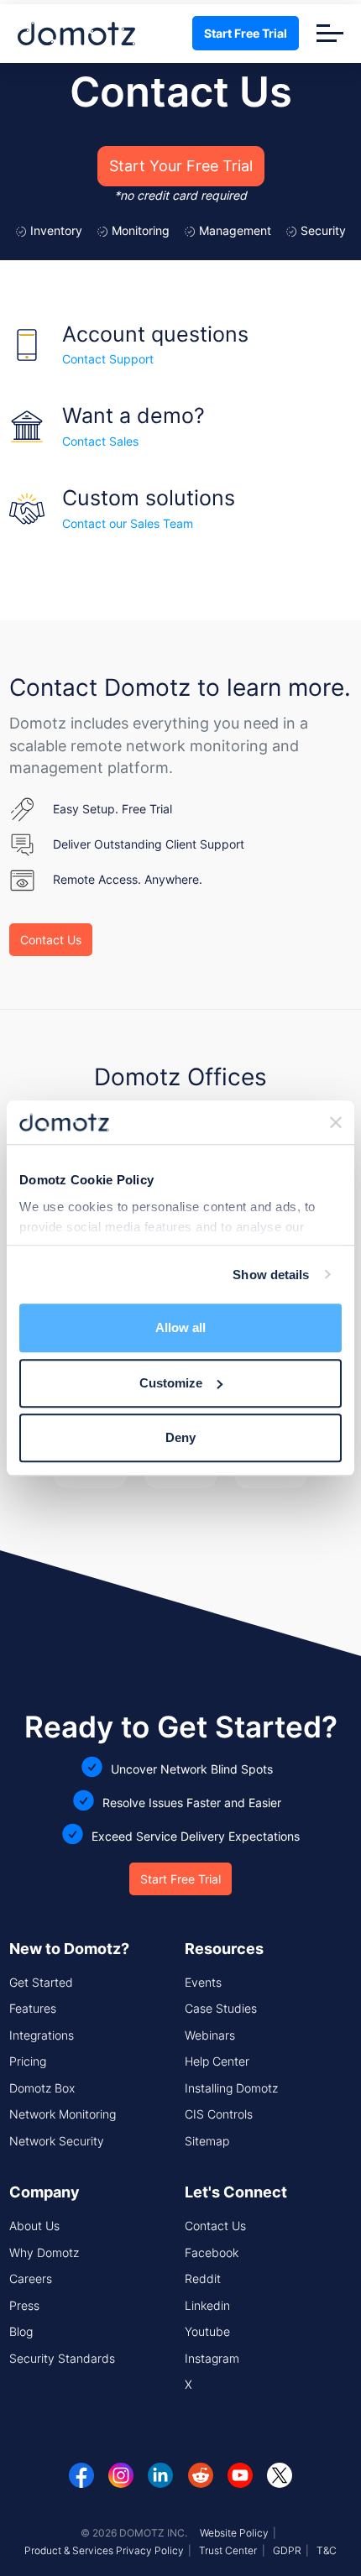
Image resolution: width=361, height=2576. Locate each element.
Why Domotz (44, 2252)
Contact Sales (100, 441)
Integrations (42, 2035)
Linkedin (207, 2305)
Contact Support (108, 359)
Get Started (41, 1982)
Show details (271, 1275)
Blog (21, 2331)
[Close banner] (336, 1122)
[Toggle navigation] (330, 33)
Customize (171, 1383)
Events (203, 1982)
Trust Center (228, 2550)
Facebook (212, 2252)
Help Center (217, 2061)
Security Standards (62, 2358)
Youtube (207, 2331)
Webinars (210, 2035)
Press (24, 2305)
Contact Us (51, 940)
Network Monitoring (63, 2114)
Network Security (57, 2141)
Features (33, 2008)
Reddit (203, 2278)
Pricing (28, 2061)
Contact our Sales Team (128, 523)
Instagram (212, 2358)
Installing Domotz (231, 2088)
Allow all (180, 1327)
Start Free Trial (246, 33)
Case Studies (221, 2008)
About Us (34, 2226)
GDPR (287, 2550)
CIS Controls (219, 2114)
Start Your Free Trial (181, 166)
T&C (327, 2550)
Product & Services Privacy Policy (104, 2550)
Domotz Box (42, 2088)
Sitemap (207, 2141)
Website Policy (234, 2533)
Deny (180, 1437)
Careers (31, 2278)
